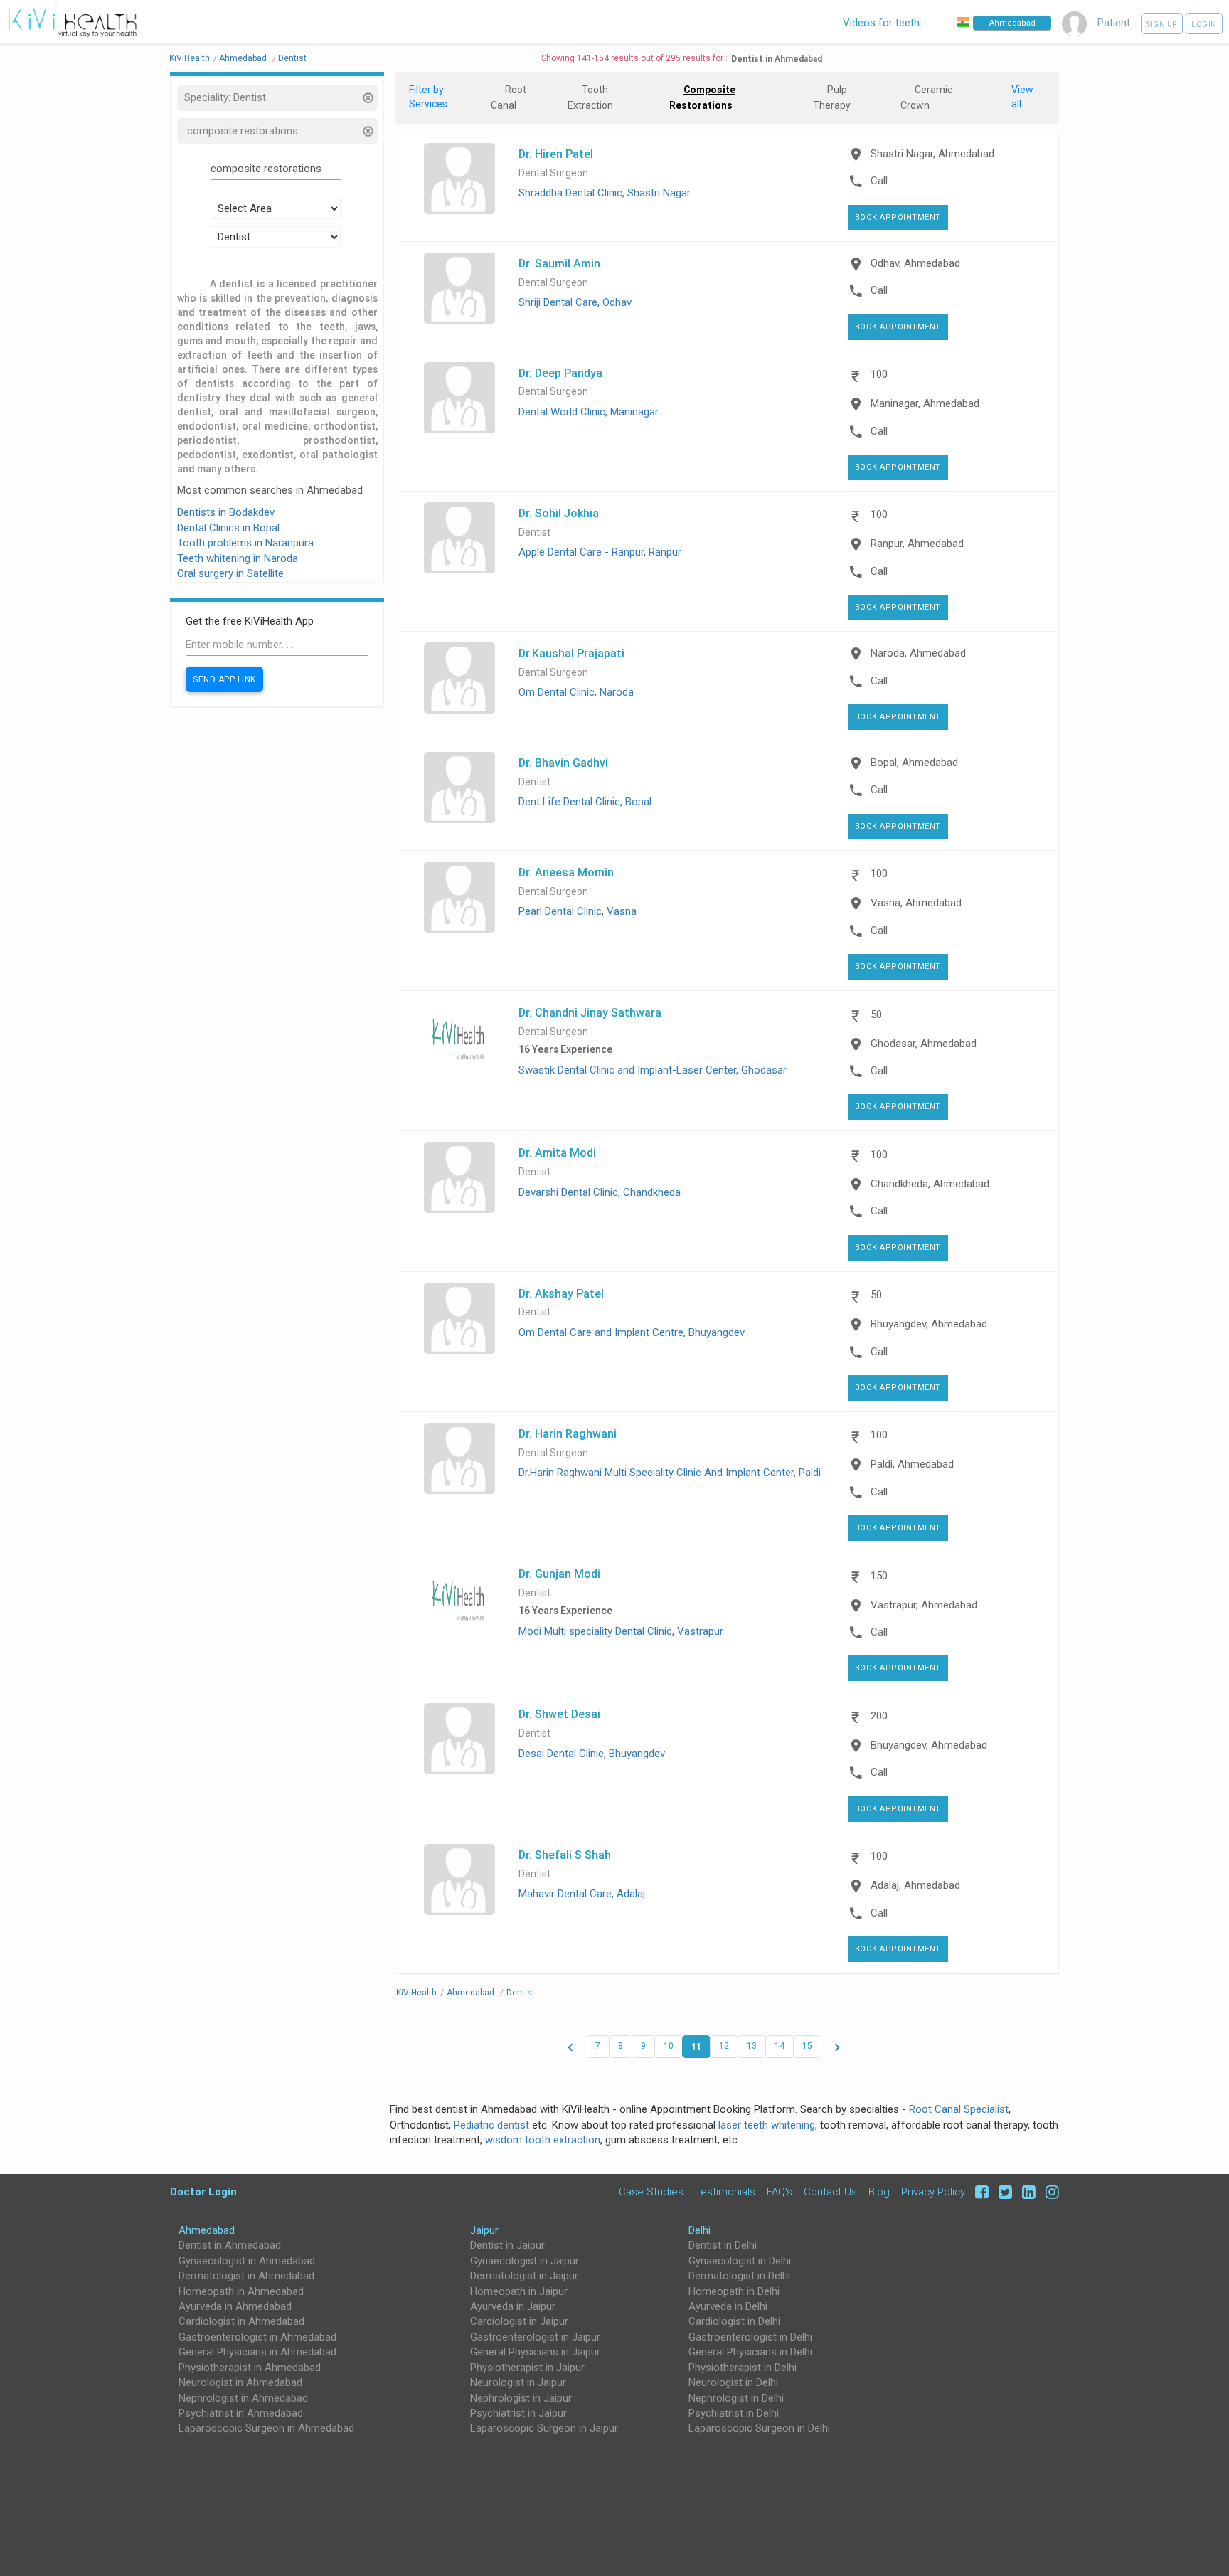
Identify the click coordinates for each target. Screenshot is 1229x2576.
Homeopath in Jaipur (519, 2291)
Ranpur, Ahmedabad (917, 544)
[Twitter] (1003, 2191)
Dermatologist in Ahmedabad (246, 2276)
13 (752, 2046)
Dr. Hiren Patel (556, 154)
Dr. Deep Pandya (560, 373)
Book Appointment (898, 217)
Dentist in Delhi (723, 2245)
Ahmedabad (207, 2230)
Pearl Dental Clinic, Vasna (578, 911)
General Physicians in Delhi (750, 2352)
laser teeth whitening (767, 2125)
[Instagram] (1049, 2191)
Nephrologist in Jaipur (521, 2398)
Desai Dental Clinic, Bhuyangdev (592, 1754)
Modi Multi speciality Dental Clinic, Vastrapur (621, 1631)
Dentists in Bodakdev (226, 512)
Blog (879, 2191)
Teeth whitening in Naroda (238, 558)
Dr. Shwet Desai (559, 1714)
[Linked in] (1027, 2191)
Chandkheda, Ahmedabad (930, 1184)
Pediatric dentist (491, 2125)
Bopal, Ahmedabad (914, 763)
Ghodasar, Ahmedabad (924, 1044)
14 (780, 2046)
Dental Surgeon (553, 173)
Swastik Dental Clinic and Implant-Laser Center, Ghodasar (653, 1070)
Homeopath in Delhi (734, 2291)
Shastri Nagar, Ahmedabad (932, 154)
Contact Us (830, 2191)
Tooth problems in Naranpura (245, 543)
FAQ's (780, 2191)
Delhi (699, 2230)
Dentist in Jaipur (507, 2245)
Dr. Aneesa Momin (566, 872)
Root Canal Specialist (959, 2109)
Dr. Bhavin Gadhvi (563, 763)
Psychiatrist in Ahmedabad (241, 2413)
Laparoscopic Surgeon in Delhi (759, 2428)
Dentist (534, 532)
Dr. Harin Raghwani (568, 1433)
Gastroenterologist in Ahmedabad (257, 2337)
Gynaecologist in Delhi (740, 2261)
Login (1204, 25)
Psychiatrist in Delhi (734, 2413)
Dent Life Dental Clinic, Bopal (585, 802)
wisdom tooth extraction (543, 2140)
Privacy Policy (933, 2191)
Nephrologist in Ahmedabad (243, 2398)
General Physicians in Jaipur (535, 2352)
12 (724, 2046)
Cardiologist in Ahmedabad (241, 2321)
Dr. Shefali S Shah (565, 1855)
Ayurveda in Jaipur (513, 2306)
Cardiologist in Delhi (734, 2321)
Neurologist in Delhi (733, 2382)
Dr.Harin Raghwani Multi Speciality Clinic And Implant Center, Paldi (670, 1473)
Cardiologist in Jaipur (519, 2321)
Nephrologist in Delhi (736, 2398)
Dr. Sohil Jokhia (559, 513)
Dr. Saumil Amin (559, 263)
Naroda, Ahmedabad (918, 653)
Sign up (1162, 25)
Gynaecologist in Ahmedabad (247, 2261)
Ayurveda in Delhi (728, 2306)
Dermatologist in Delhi (739, 2276)
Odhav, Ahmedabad (915, 263)
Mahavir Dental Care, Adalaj (582, 1894)
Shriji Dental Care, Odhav (575, 302)
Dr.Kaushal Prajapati (571, 653)
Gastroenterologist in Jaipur (535, 2337)
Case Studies (651, 2191)
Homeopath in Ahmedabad (241, 2291)
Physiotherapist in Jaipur (527, 2368)
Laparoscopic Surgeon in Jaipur (544, 2428)
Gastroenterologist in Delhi (750, 2337)
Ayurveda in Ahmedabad (235, 2306)
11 (696, 2046)
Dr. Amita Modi (557, 1152)
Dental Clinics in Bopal (228, 528)
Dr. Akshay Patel (561, 1293)
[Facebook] (980, 2191)
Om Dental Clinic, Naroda (576, 692)
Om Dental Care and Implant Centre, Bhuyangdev (632, 1332)
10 (669, 2046)
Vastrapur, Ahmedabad (924, 1605)
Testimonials (725, 2191)
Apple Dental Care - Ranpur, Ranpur (600, 552)
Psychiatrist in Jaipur (518, 2413)
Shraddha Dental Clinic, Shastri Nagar (605, 193)
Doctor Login (203, 2191)
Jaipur (484, 2230)
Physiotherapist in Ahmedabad (250, 2368)
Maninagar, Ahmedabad (925, 403)
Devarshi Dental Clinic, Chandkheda (600, 1192)
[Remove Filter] (367, 99)
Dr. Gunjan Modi (559, 1574)
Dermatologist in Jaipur (524, 2276)
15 (807, 2046)
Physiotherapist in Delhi (743, 2368)
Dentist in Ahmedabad (230, 2245)
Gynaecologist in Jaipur (525, 2261)
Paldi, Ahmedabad (912, 1464)
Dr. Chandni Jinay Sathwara (590, 1012)
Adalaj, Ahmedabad (915, 1885)
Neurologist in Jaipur (518, 2382)
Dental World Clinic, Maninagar (589, 412)
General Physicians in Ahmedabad (257, 2352)
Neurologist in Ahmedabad (240, 2382)
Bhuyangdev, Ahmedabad (929, 1324)
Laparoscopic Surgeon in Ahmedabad (266, 2428)
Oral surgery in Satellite (230, 573)
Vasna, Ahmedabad (916, 903)
